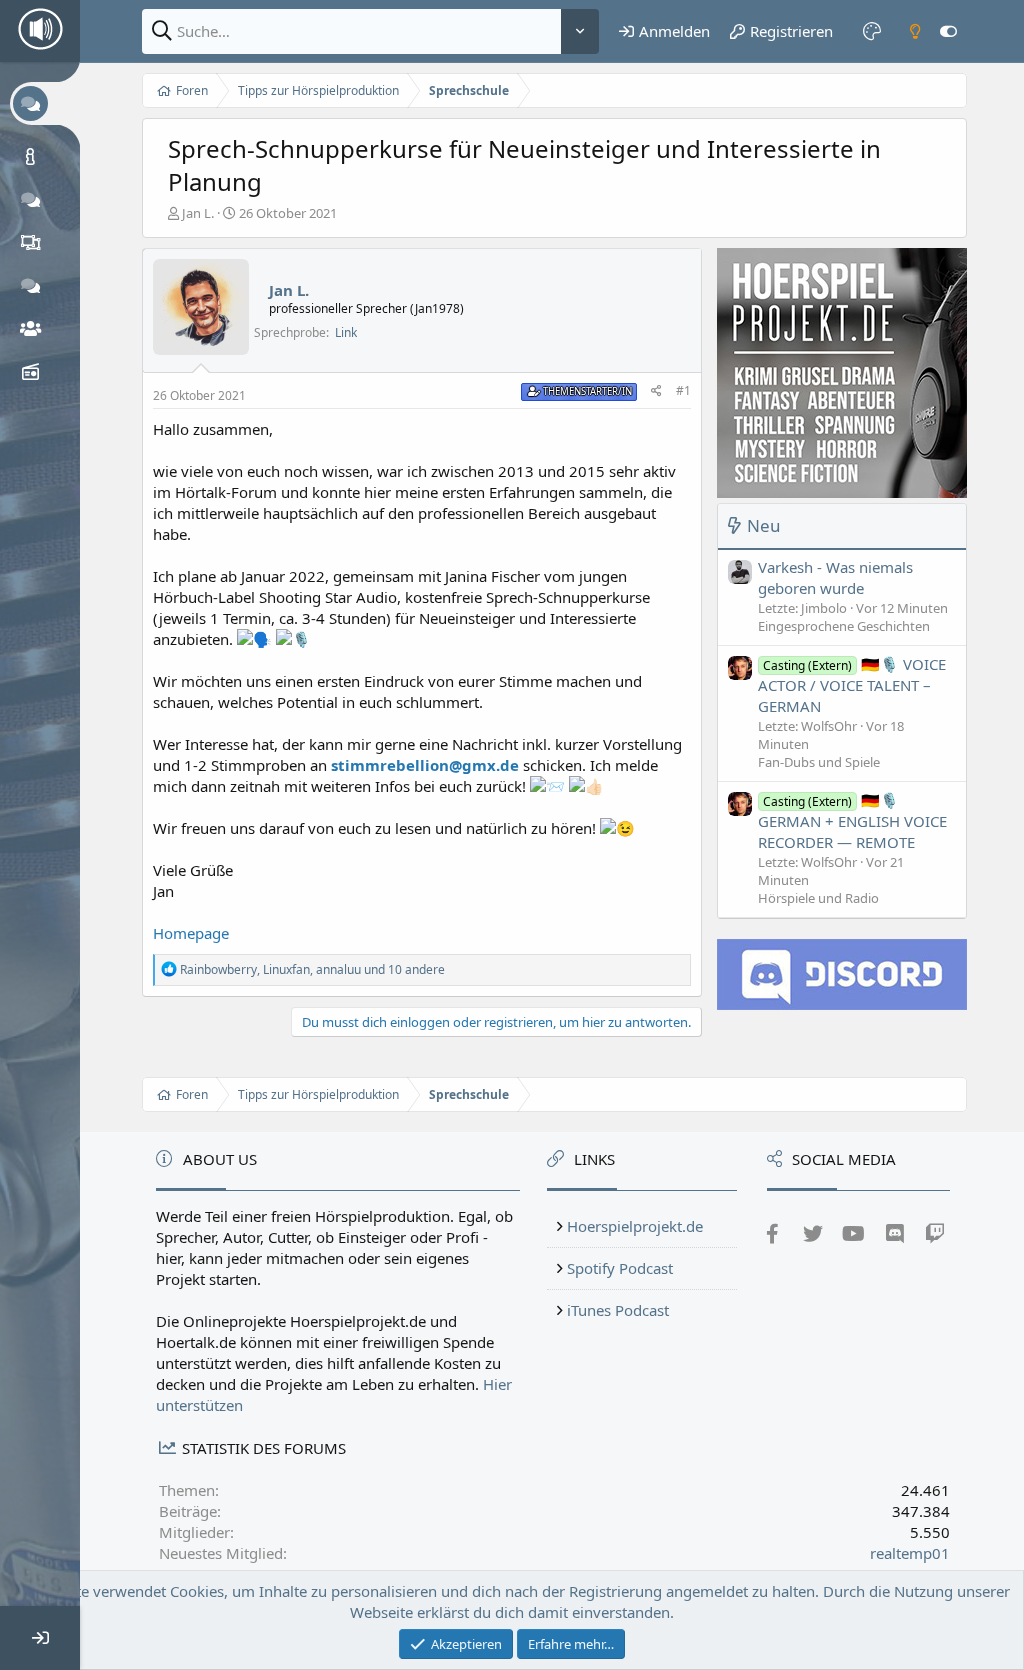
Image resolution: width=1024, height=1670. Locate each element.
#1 (683, 390)
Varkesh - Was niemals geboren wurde (835, 577)
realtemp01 (910, 1553)
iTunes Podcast (618, 1310)
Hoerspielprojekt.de (635, 1226)
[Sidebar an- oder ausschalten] (948, 31)
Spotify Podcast (620, 1268)
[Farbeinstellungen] (872, 31)
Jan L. (198, 213)
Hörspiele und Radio (818, 898)
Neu (764, 525)
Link (346, 332)
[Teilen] (656, 391)
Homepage (191, 933)
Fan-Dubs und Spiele (819, 762)
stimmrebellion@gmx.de (425, 765)
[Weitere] (580, 31)
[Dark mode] (915, 31)
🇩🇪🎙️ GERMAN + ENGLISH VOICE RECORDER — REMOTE (852, 821)
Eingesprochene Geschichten (844, 626)
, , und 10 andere (312, 969)
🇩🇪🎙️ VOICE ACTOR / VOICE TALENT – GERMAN (852, 685)
